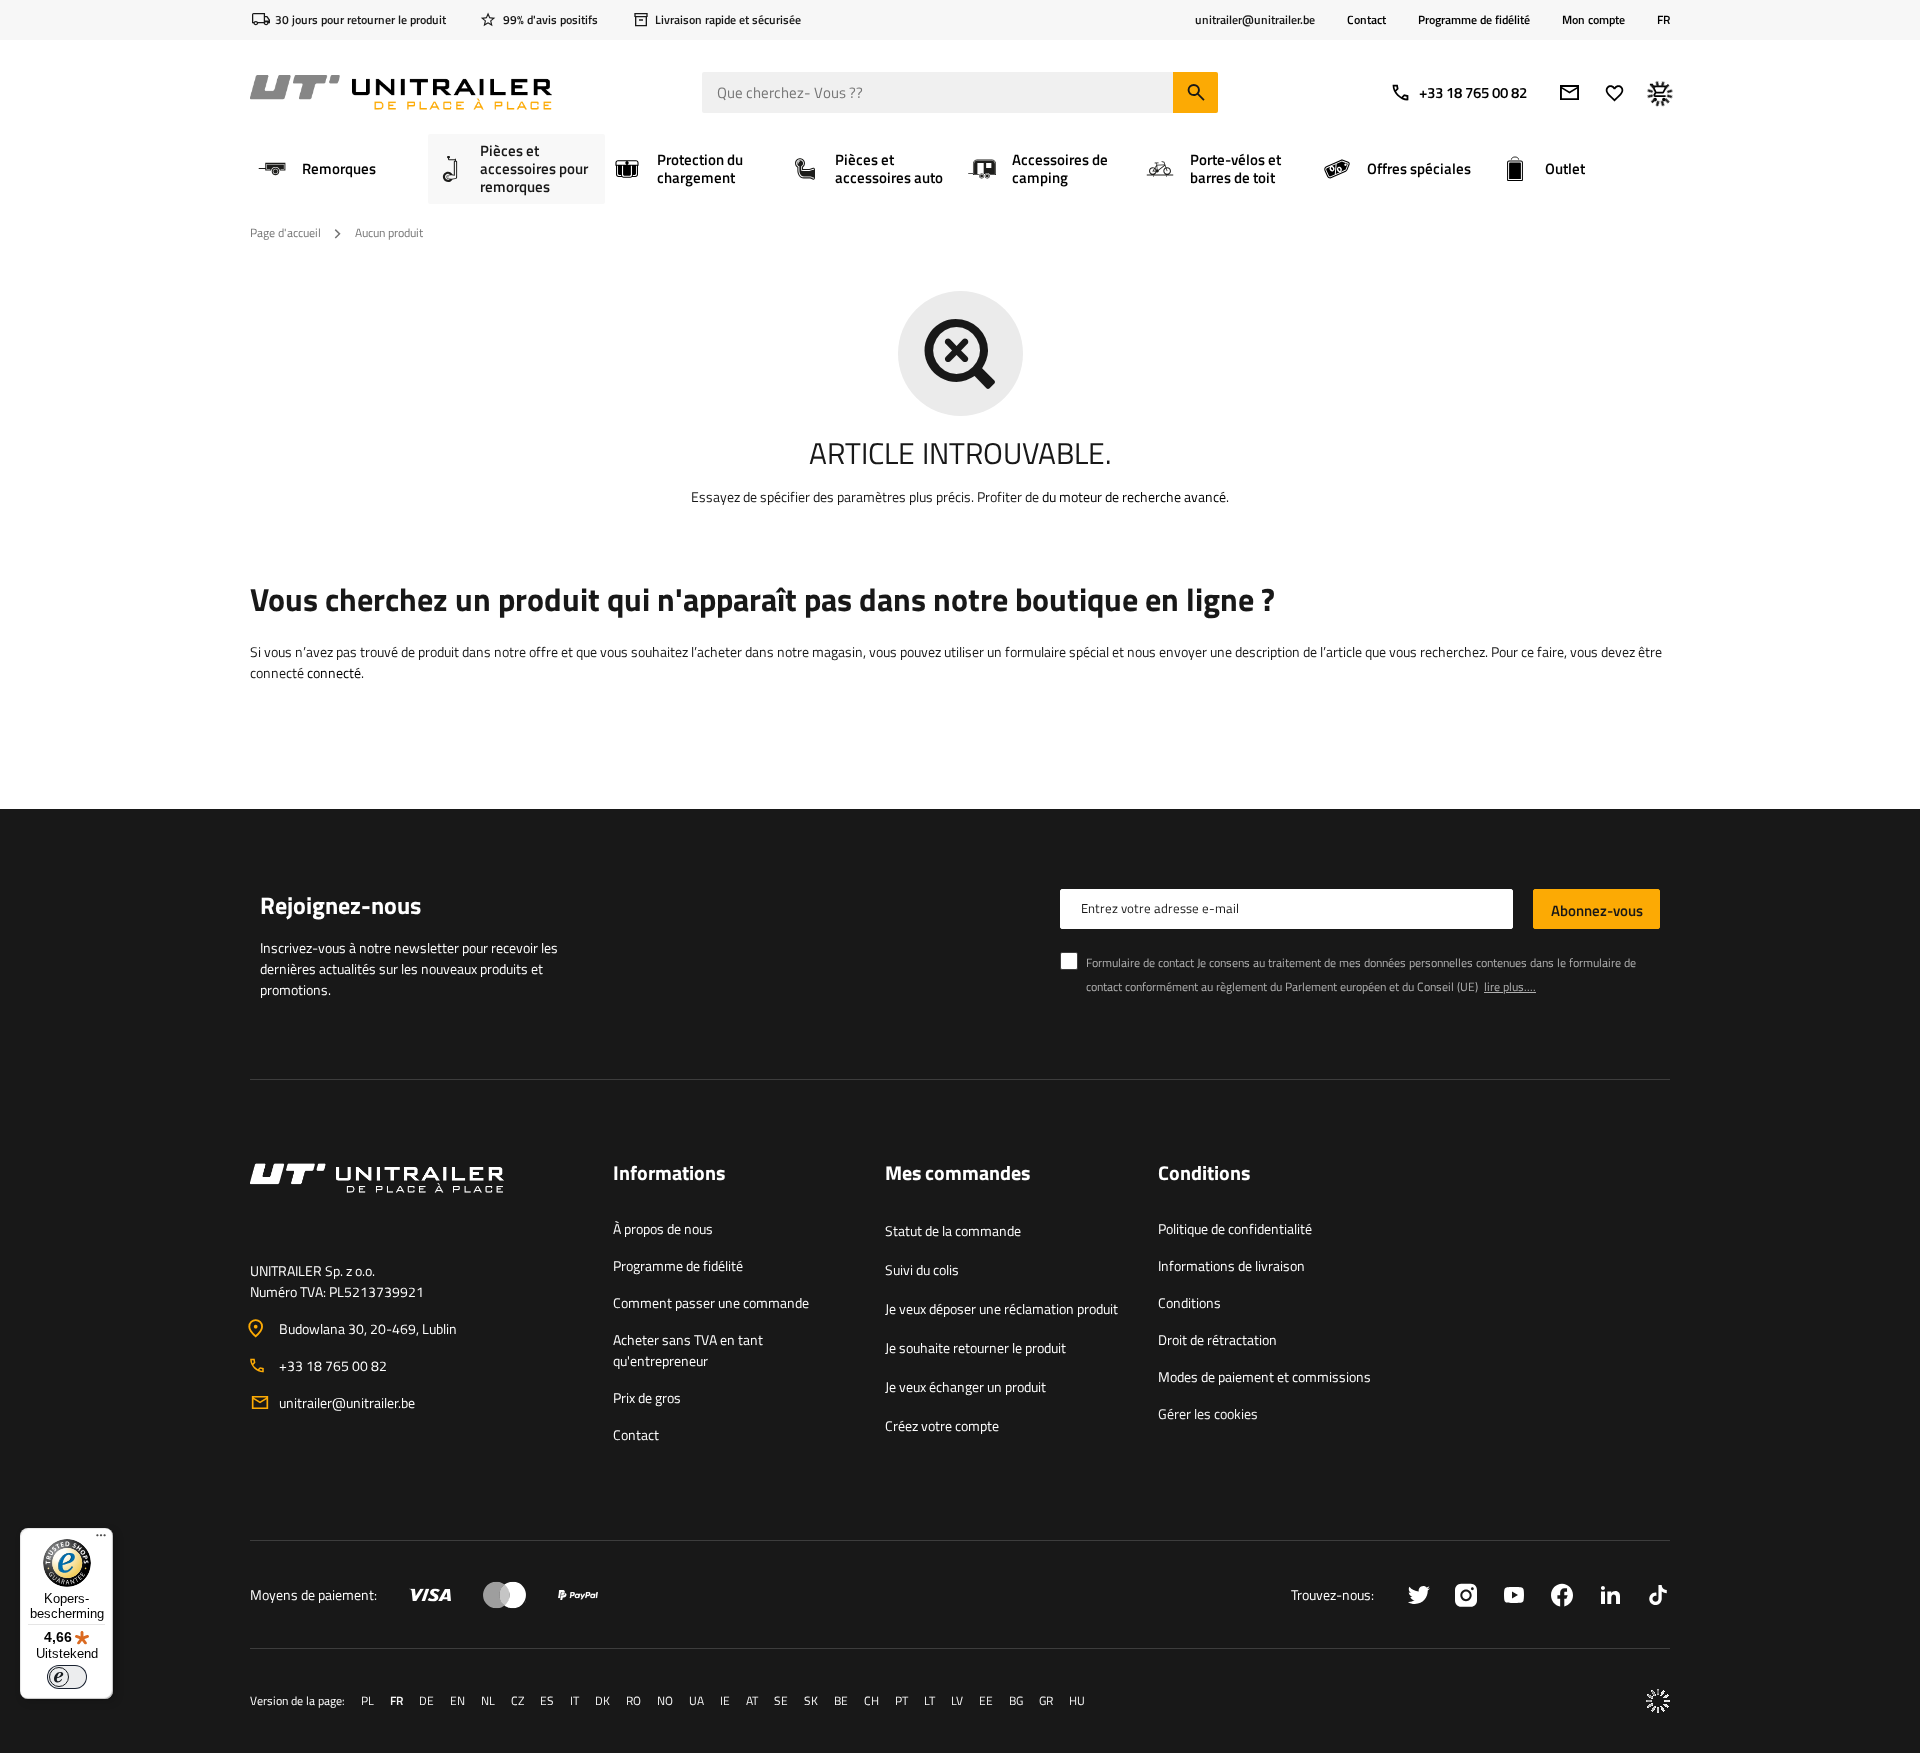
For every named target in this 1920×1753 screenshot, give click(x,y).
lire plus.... (1510, 986)
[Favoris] (1614, 92)
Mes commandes (957, 1174)
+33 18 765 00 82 (1473, 92)
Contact (1366, 19)
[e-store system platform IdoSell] (1658, 1701)
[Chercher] (1195, 92)
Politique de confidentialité (1235, 1228)
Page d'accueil (285, 232)
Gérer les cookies (1208, 1413)
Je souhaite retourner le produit (975, 1347)
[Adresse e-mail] (1569, 92)
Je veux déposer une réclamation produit (1001, 1308)
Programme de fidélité (1474, 19)
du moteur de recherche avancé (1134, 496)
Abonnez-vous (1597, 910)
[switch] (67, 1677)
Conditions (1189, 1302)
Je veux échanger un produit (965, 1386)
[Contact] (415, 1202)
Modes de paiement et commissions (1264, 1376)
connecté (334, 672)
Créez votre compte (942, 1425)
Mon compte (1593, 20)
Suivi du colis (922, 1269)
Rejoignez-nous (340, 905)
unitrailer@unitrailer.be (347, 1402)
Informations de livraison (1231, 1265)
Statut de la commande (953, 1230)
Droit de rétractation (1217, 1339)
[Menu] (101, 1540)
